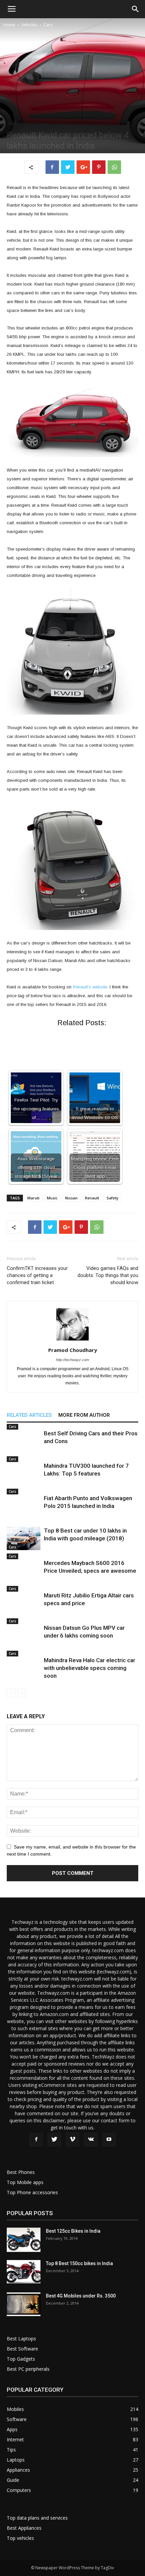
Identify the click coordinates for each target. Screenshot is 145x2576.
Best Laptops (21, 2339)
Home (9, 25)
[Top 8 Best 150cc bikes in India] (24, 2272)
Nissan (71, 1198)
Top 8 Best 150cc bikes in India (79, 2263)
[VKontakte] (91, 2140)
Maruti (33, 1198)
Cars (48, 25)
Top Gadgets (21, 2359)
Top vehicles (20, 2538)
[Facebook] (36, 2140)
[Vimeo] (72, 2140)
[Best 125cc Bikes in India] (24, 2240)
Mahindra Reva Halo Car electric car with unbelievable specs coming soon (90, 1668)
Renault (92, 1198)
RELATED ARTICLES (29, 1415)
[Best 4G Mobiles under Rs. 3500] (24, 2304)
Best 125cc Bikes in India (73, 2231)
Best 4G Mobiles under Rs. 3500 (81, 2296)
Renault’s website (90, 987)
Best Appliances (24, 2528)
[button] (136, 9)
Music (52, 1198)
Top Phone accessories (32, 2192)
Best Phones (21, 2172)
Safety (112, 1198)
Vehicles (29, 25)
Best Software (22, 2349)
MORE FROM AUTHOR (84, 1415)
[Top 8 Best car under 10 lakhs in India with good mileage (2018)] (24, 1538)
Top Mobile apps (25, 2182)
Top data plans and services (37, 2518)
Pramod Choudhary (73, 1350)
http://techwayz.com (72, 1360)
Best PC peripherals (28, 2369)
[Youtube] (109, 2140)
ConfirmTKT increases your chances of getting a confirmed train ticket (37, 1275)
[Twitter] (54, 2140)
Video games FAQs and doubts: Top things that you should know (108, 1275)
